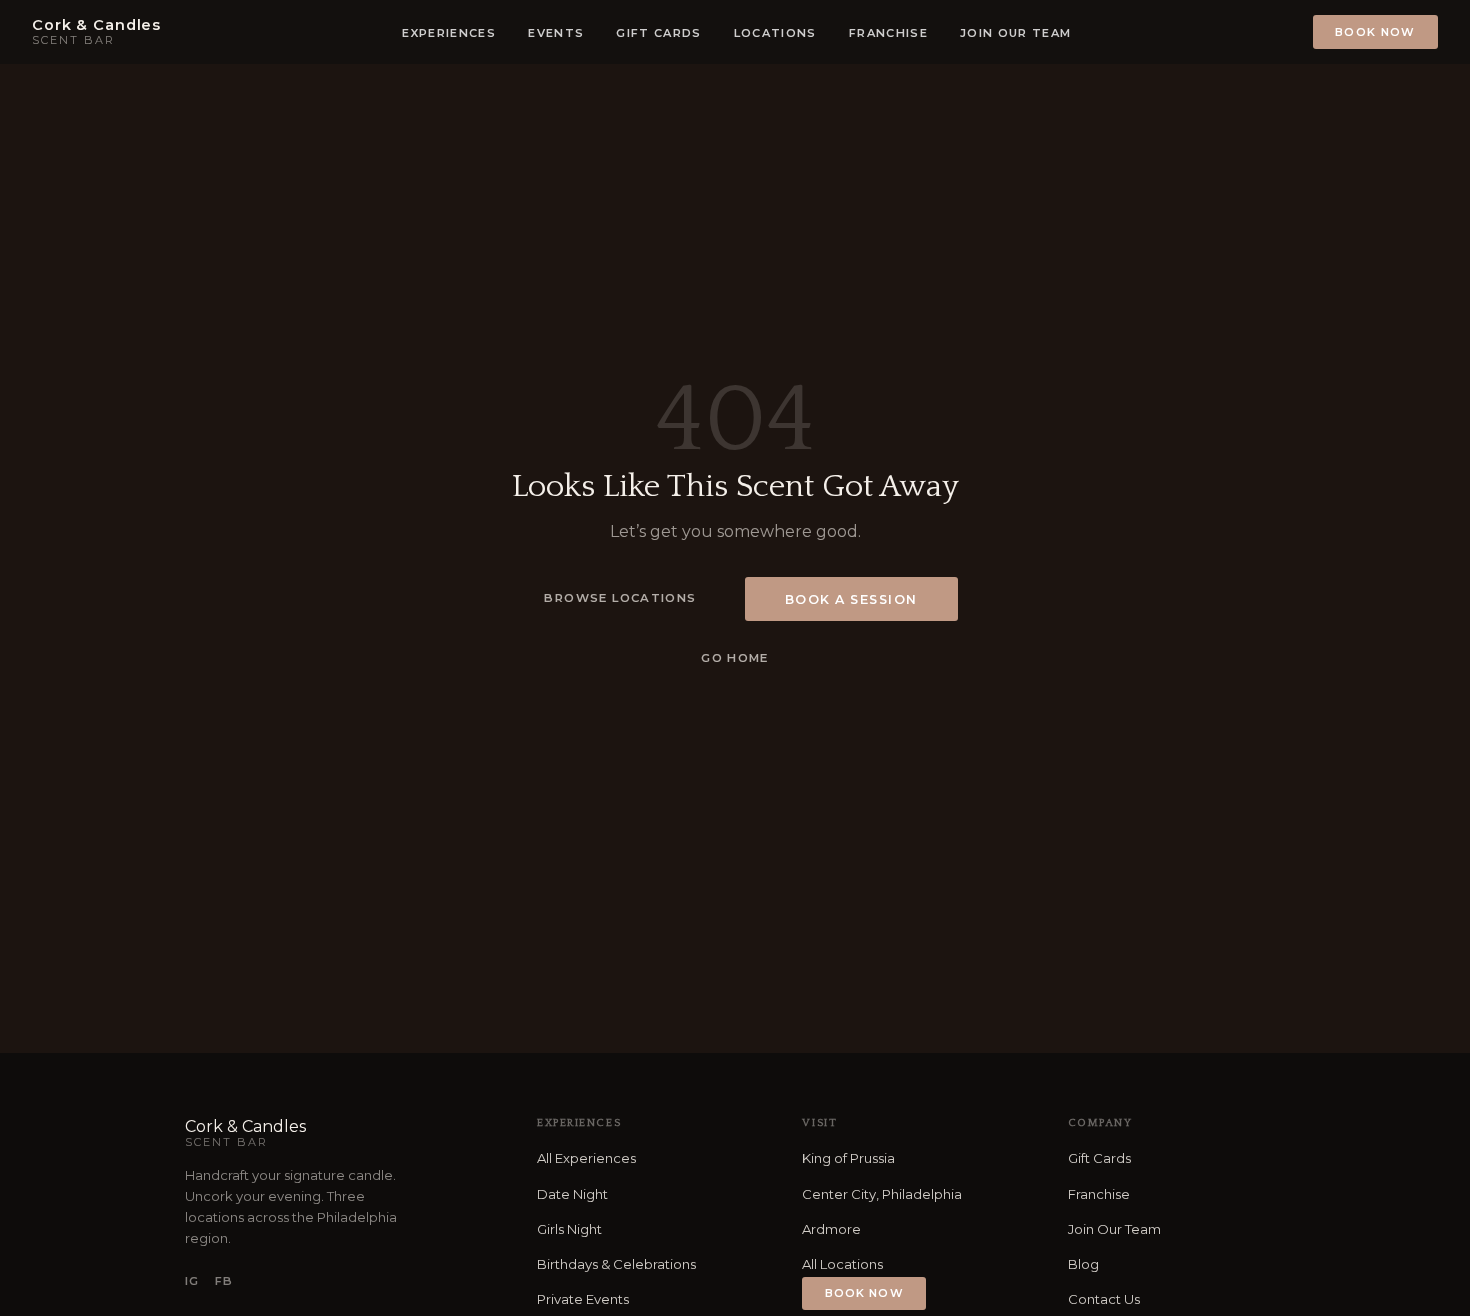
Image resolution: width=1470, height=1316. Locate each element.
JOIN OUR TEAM (1015, 33)
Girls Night (569, 1229)
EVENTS (556, 33)
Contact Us (1104, 1299)
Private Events (583, 1299)
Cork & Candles (245, 1133)
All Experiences (586, 1158)
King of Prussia (848, 1158)
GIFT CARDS (658, 33)
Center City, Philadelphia (882, 1194)
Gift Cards (1099, 1158)
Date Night (572, 1194)
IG (192, 1281)
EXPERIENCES (449, 33)
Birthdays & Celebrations (616, 1264)
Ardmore (831, 1229)
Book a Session (851, 599)
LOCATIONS (775, 33)
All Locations (842, 1264)
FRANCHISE (888, 33)
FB (224, 1281)
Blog (1083, 1264)
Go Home (735, 658)
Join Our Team (1114, 1229)
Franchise (1099, 1194)
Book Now (1375, 32)
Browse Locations (620, 598)
